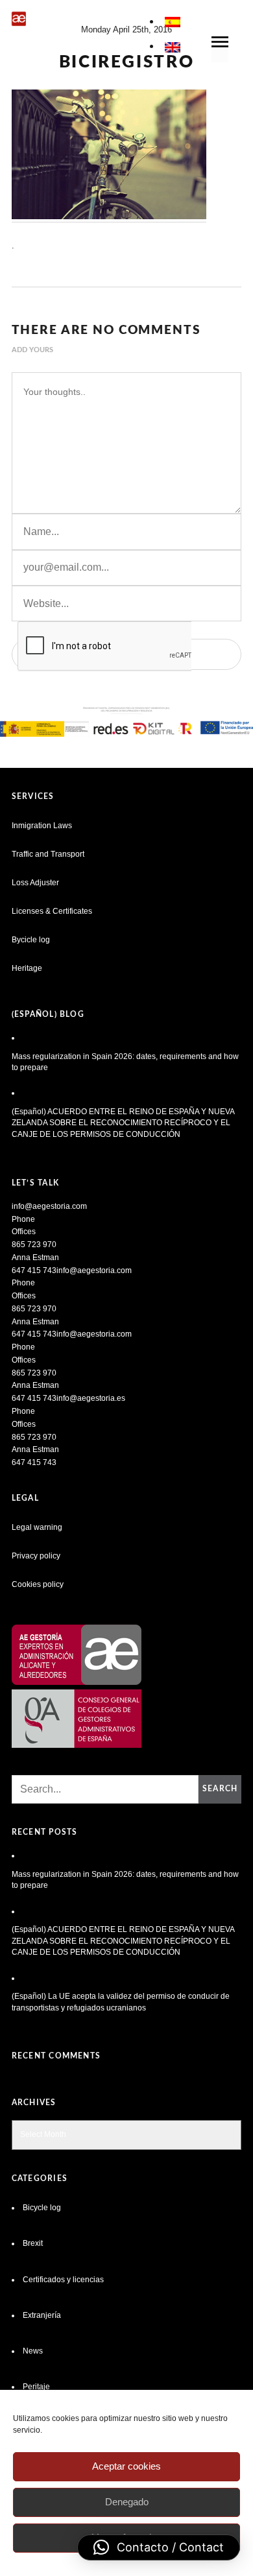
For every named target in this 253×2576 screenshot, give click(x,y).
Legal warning (37, 1527)
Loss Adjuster (35, 883)
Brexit (33, 2243)
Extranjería (42, 2315)
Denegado (127, 2502)
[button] (159, 2547)
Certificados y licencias (63, 2280)
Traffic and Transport (48, 854)
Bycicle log (31, 940)
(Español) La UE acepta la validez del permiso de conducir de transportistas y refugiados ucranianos (121, 2002)
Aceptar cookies (126, 2466)
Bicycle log (42, 2208)
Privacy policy (36, 1556)
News (33, 2351)
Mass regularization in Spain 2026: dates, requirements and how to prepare (125, 1062)
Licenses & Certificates (52, 911)
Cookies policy (38, 1584)
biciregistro (127, 62)
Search (220, 1789)
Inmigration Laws (42, 826)
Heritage (27, 968)
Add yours (32, 350)
